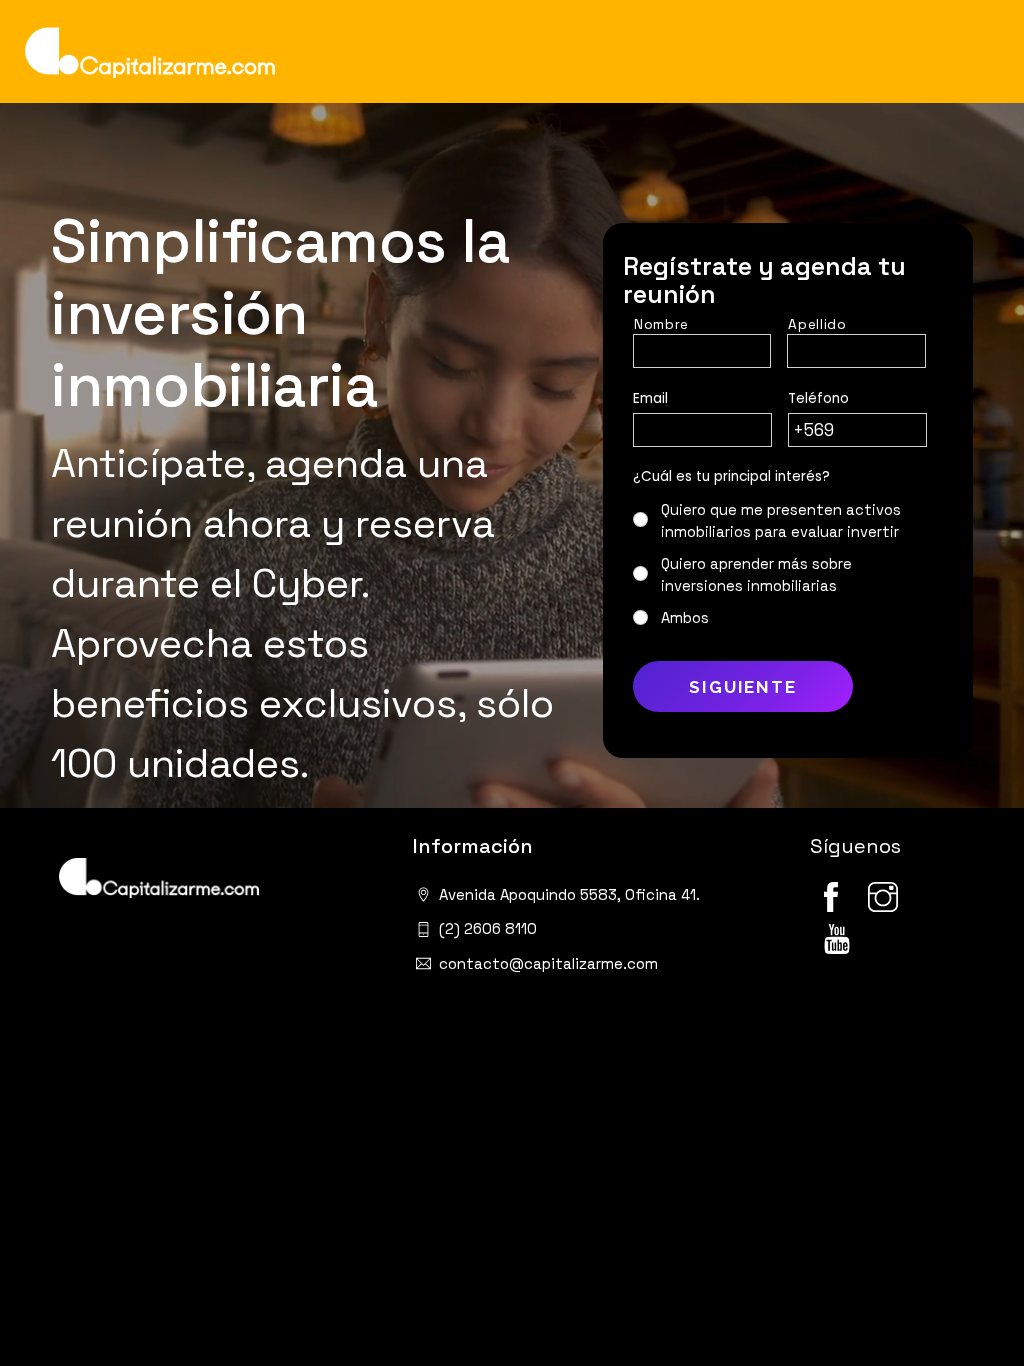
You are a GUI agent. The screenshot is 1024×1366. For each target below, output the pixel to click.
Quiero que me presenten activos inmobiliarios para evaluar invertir (781, 521)
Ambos (685, 618)
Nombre (661, 324)
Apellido (817, 324)
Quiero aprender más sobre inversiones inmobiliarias (756, 575)
